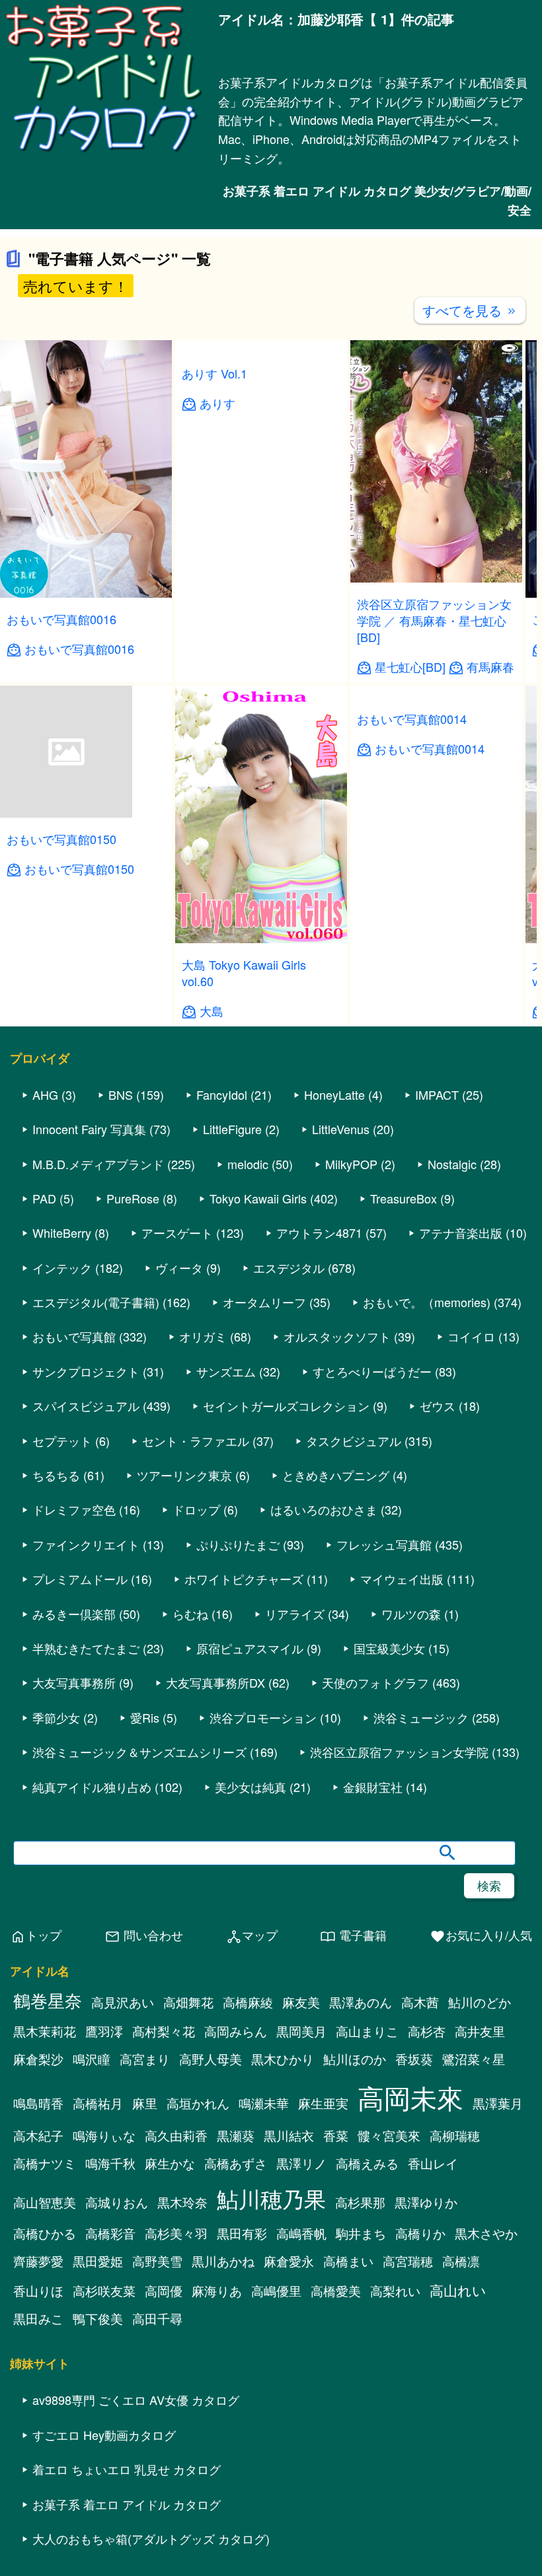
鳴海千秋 (110, 2346)
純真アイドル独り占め (92, 1969)
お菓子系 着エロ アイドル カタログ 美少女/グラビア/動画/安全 (377, 200)
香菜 (336, 2318)
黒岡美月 (301, 2214)
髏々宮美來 (389, 2318)
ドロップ (196, 1692)
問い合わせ (144, 2118)
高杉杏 (427, 2214)
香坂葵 (414, 2242)
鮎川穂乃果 (271, 2381)
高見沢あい (123, 2185)
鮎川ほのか (355, 2242)
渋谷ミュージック (421, 1900)
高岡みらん (236, 2214)
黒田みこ (38, 2501)
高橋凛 (461, 2444)
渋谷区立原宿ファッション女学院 (399, 1935)
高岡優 (164, 2474)
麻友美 (301, 2185)
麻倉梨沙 (38, 2242)
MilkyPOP (351, 1346)
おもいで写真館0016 (61, 801)
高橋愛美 (336, 2474)
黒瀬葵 (236, 2318)
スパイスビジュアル (86, 1589)
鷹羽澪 (104, 2214)
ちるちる (56, 1658)
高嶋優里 (276, 2474)
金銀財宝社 (373, 1969)
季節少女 (56, 1900)
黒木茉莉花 (45, 2214)
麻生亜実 (323, 2286)
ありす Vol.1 (214, 801)
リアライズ (295, 1796)
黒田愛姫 (98, 2444)
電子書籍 (353, 2118)
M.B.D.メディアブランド (98, 1346)
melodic (248, 1346)
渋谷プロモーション (263, 1900)
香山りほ (38, 2474)
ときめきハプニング (336, 1658)
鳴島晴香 (38, 2286)
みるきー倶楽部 (74, 1796)
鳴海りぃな (104, 2318)
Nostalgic (452, 1346)
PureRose (133, 1380)
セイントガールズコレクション (286, 1589)
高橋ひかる (45, 2416)
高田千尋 (157, 2501)
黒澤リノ (301, 2346)
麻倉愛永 (289, 2444)
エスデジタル (289, 1450)
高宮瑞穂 (408, 2444)
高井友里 (480, 2214)
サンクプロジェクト (86, 1554)
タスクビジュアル (354, 1623)
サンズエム (226, 1554)
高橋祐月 (98, 2286)
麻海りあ (217, 2474)
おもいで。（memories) (427, 1485)
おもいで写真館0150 (61, 1021)
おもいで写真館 (74, 1519)
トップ (36, 2118)
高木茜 (420, 2185)
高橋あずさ (236, 2346)
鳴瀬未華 (264, 2286)
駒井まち (361, 2416)
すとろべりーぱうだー (372, 1554)
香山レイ (433, 2346)
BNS (121, 1277)
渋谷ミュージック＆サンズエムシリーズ (139, 1935)
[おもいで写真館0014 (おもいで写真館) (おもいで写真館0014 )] (436, 1121)
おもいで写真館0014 (412, 1147)
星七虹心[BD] (410, 850)
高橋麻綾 (248, 2185)
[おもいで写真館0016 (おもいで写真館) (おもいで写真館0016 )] (86, 776)
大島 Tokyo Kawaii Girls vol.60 (244, 1155)
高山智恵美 (45, 2385)
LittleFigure (232, 1312)
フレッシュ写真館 (384, 1727)
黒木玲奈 (182, 2385)
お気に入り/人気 (481, 2118)
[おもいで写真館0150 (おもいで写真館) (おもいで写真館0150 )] (66, 996)
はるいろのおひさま (324, 1692)
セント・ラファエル (196, 1623)
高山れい (458, 2473)
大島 (212, 1193)
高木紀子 (38, 2318)
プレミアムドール (80, 1762)
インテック (62, 1450)
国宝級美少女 (389, 1830)
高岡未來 (410, 2280)
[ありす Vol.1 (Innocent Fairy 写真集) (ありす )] (261, 776)
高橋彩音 (110, 2416)
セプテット (62, 1623)
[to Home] (104, 151)
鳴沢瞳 (92, 2242)
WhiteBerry (62, 1415)
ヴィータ (179, 1450)
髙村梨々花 (164, 2214)
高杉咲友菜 (104, 2474)
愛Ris (145, 1900)
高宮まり (145, 2242)
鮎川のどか (480, 2185)
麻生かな (170, 2346)
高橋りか (420, 2416)
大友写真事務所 (74, 1865)
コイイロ (471, 1519)
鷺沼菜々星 (474, 2242)
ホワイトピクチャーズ (244, 1762)
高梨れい (395, 2474)
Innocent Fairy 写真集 (89, 1312)
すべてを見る (470, 492)
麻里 (145, 2286)
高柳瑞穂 (455, 2318)
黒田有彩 (242, 2416)
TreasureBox (404, 1380)
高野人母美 (211, 2242)
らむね (190, 1796)
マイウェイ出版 (402, 1762)
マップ (252, 2118)
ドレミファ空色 (74, 1692)
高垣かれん (198, 2286)
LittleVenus (341, 1312)
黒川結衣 (289, 2318)
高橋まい (348, 2444)
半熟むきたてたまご (86, 1830)
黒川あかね (223, 2444)
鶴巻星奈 (48, 2183)
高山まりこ (367, 2214)
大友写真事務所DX (215, 1865)
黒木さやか (486, 2416)
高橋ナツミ (45, 2346)
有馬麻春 (490, 850)
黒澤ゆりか (426, 2385)
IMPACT (437, 1277)
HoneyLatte (334, 1277)
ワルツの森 (411, 1796)
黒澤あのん (361, 2185)
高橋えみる (367, 2346)
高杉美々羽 (176, 2416)
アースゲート (177, 1415)
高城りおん (117, 2385)
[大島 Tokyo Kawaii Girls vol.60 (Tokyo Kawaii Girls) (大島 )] (261, 1121)
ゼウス (438, 1589)
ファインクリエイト (86, 1727)
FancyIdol (222, 1277)
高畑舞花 (188, 2185)
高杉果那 (360, 2385)
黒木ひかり (283, 2242)
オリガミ (203, 1519)
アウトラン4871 (319, 1415)
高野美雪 (157, 2444)
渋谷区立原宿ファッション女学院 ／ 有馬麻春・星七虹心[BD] (434, 803)
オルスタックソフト (337, 1519)
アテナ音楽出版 (461, 1415)
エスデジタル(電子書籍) (96, 1485)
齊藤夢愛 (38, 2444)
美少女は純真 (251, 1969)
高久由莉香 (176, 2318)
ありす (217, 832)
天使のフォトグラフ (375, 1865)
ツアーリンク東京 (184, 1658)
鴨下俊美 (98, 2501)
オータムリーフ (264, 1485)
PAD (44, 1380)
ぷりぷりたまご (238, 1727)
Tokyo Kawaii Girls (258, 1380)
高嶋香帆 (301, 2416)
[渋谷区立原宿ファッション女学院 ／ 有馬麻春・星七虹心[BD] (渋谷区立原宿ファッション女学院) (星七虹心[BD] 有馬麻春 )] (436, 761)
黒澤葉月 (498, 2286)
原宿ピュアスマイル (250, 1830)
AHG (45, 1277)
